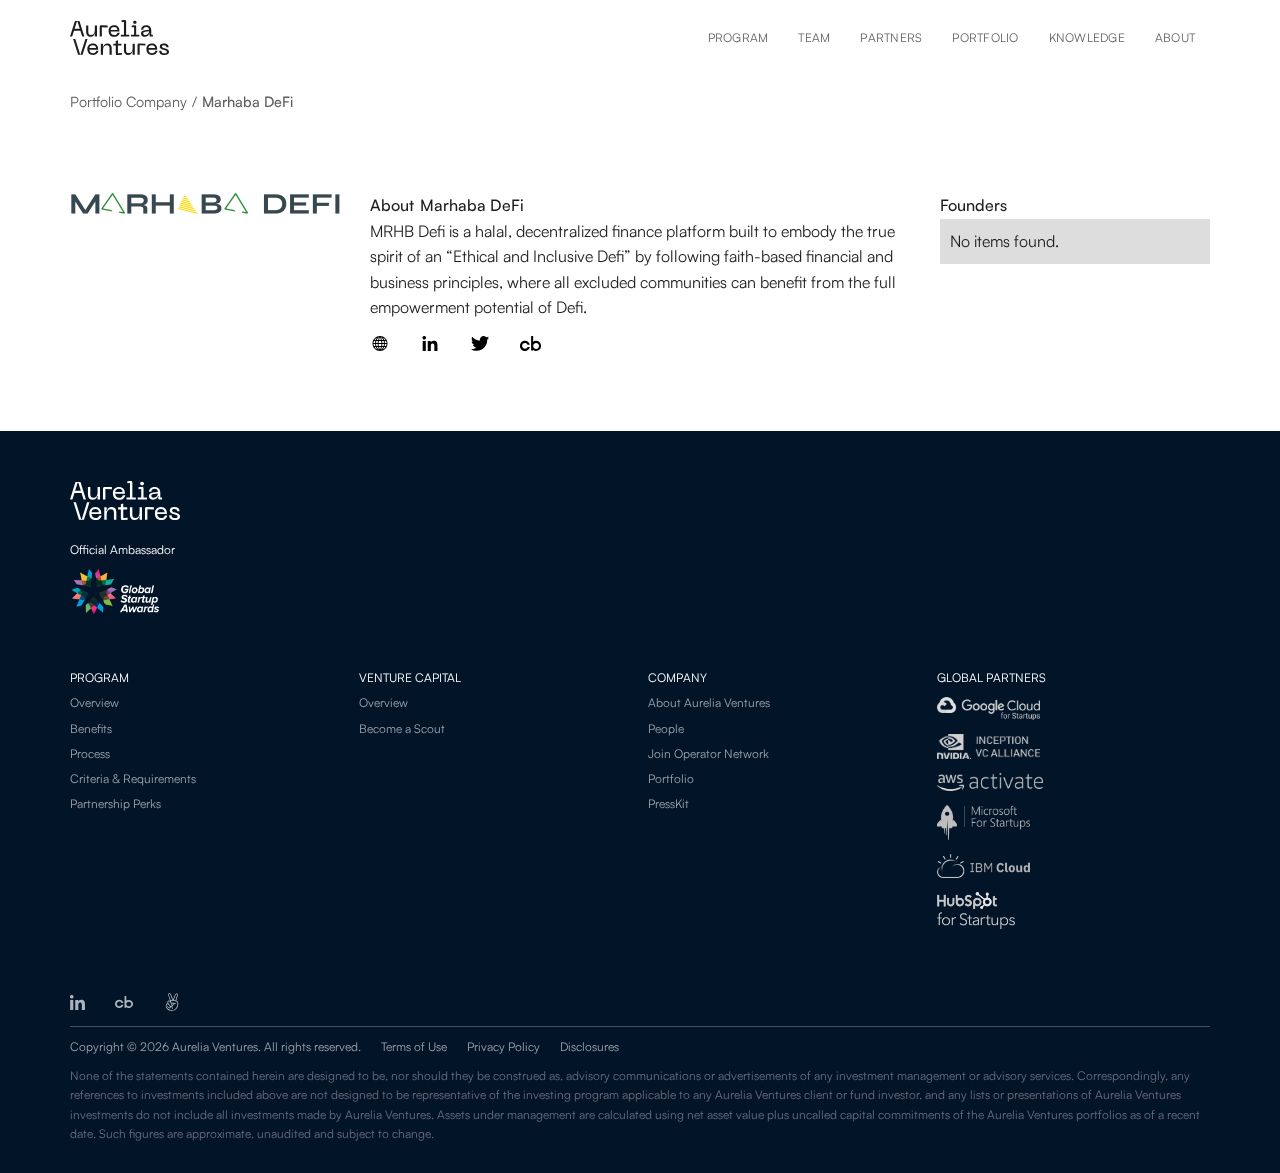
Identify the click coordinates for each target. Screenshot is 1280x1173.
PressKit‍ (668, 803)
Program (738, 37)
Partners (891, 37)
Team (814, 37)
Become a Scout (402, 728)
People (666, 728)
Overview (94, 702)
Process (90, 753)
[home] (119, 37)
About (1175, 37)
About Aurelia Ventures (709, 702)
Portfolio (985, 37)
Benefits (91, 728)
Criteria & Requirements (133, 778)
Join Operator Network (708, 753)
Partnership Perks (115, 803)
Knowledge (1087, 37)
